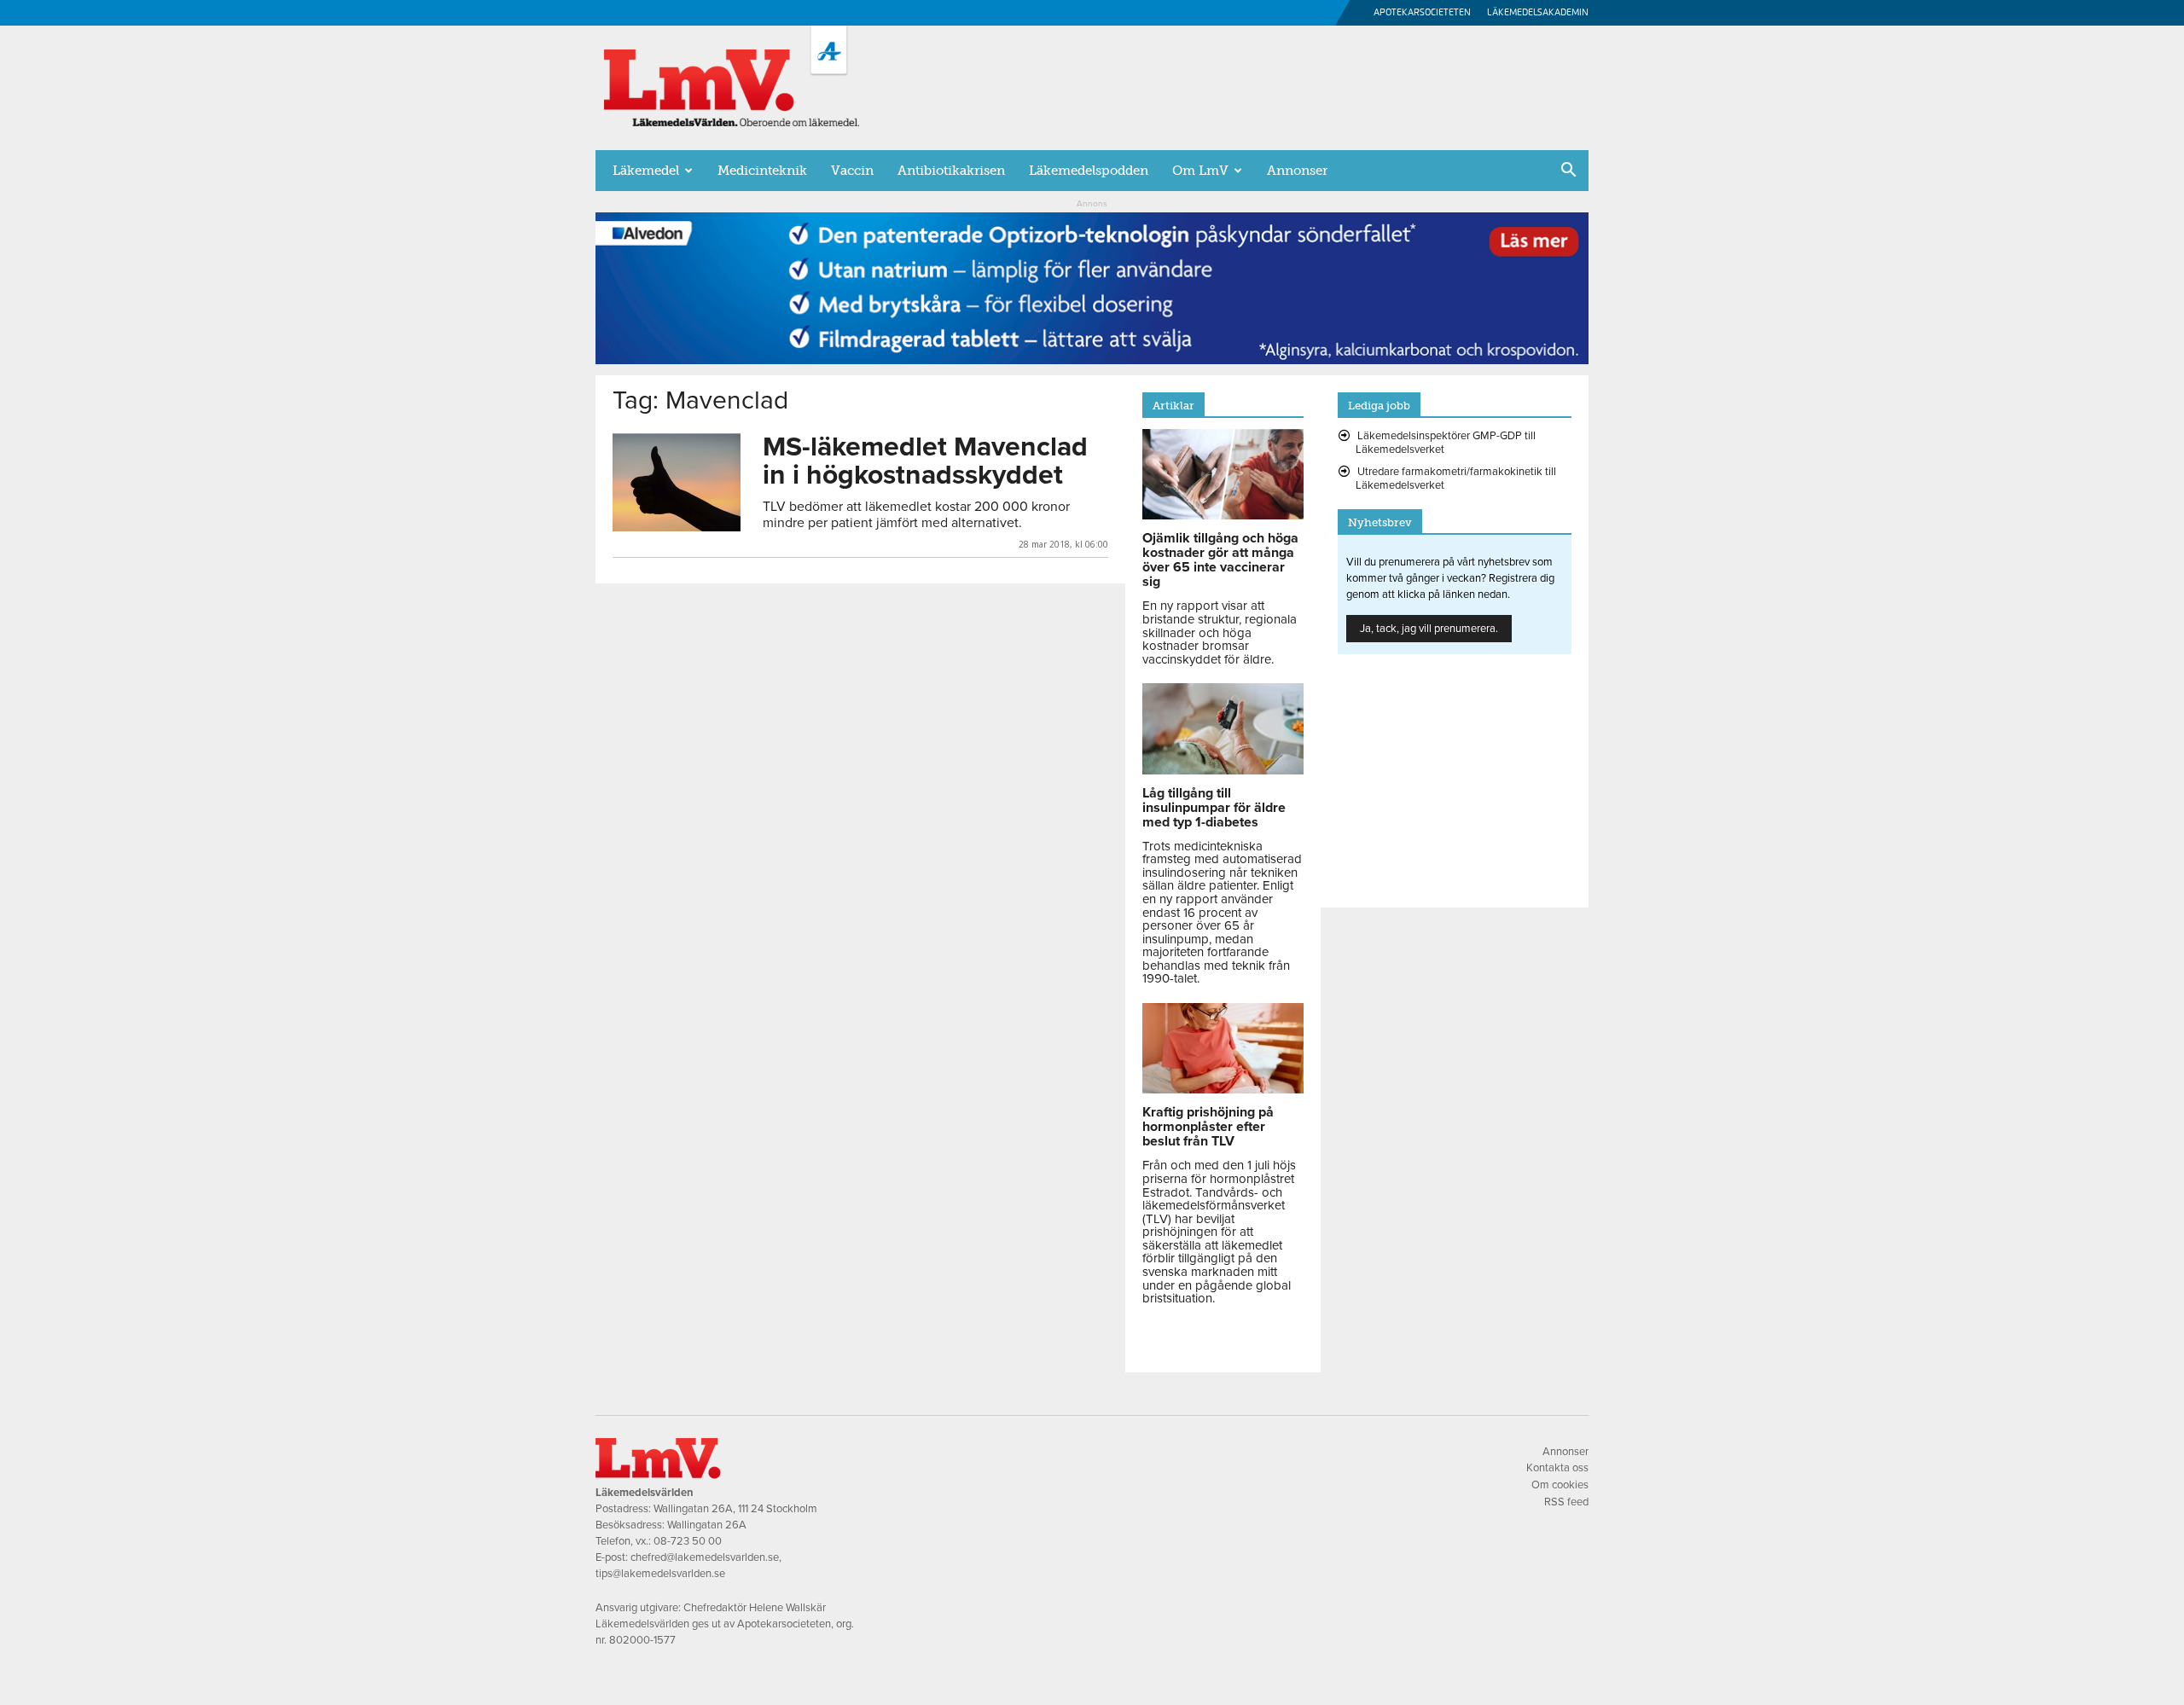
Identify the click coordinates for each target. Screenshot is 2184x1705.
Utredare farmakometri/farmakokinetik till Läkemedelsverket (1456, 478)
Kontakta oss (1557, 1468)
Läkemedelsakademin (1538, 12)
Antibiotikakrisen (951, 171)
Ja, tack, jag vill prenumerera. (1429, 629)
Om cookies (1560, 1485)
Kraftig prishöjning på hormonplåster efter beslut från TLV (1208, 1127)
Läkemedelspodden (1089, 171)
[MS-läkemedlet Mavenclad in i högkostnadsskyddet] (677, 482)
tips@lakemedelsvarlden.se (660, 1574)
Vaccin (852, 171)
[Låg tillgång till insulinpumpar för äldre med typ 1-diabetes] (1223, 770)
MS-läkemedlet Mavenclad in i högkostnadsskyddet (925, 461)
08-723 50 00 (688, 1541)
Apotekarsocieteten (1422, 12)
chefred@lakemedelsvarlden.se (705, 1557)
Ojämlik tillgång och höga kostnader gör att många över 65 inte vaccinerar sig (1220, 560)
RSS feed (1566, 1502)
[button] (1568, 171)
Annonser (1297, 171)
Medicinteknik (762, 171)
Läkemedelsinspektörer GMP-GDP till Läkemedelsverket (1446, 443)
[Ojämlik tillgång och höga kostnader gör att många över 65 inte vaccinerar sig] (1223, 515)
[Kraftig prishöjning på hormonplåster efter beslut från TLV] (1223, 1089)
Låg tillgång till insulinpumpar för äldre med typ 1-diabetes (1214, 808)
